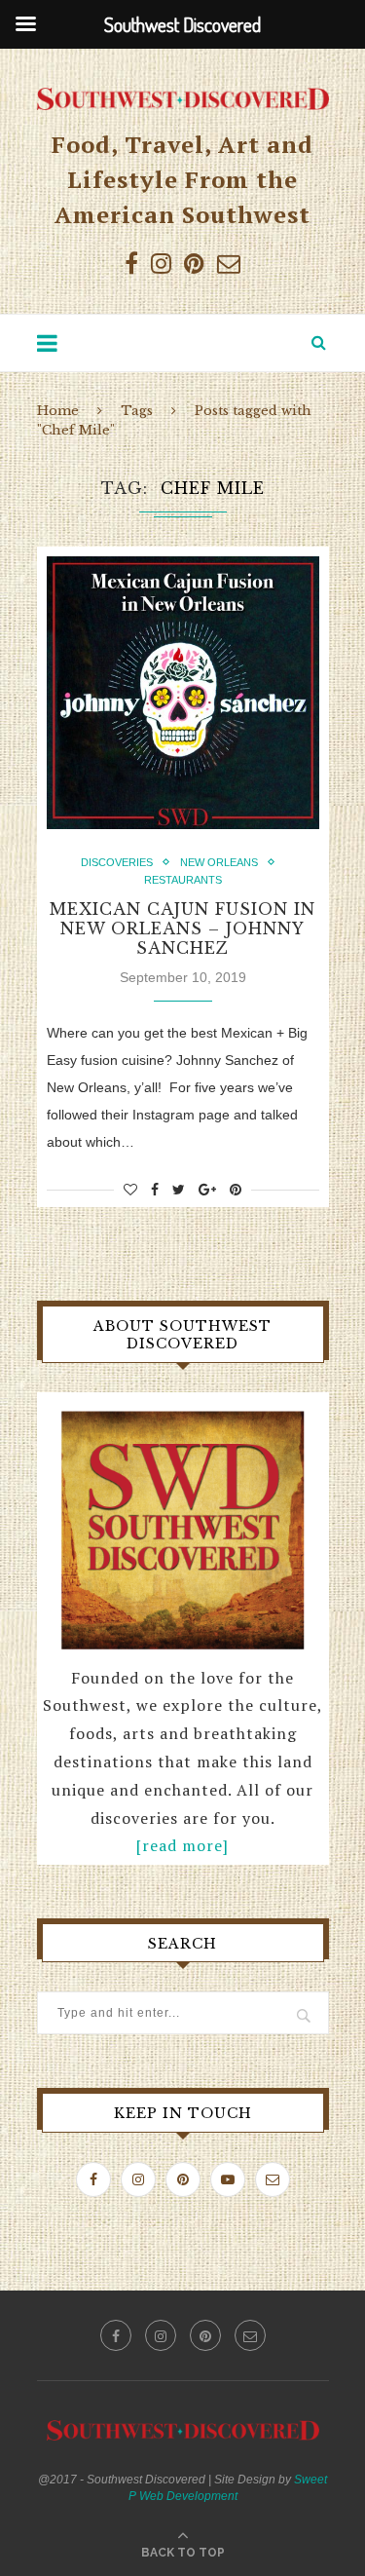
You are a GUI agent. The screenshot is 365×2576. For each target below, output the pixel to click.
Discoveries (117, 862)
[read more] (182, 1845)
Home (58, 411)
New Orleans (219, 862)
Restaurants (183, 880)
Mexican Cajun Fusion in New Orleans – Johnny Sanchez (182, 928)
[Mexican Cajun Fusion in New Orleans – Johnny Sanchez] (183, 693)
